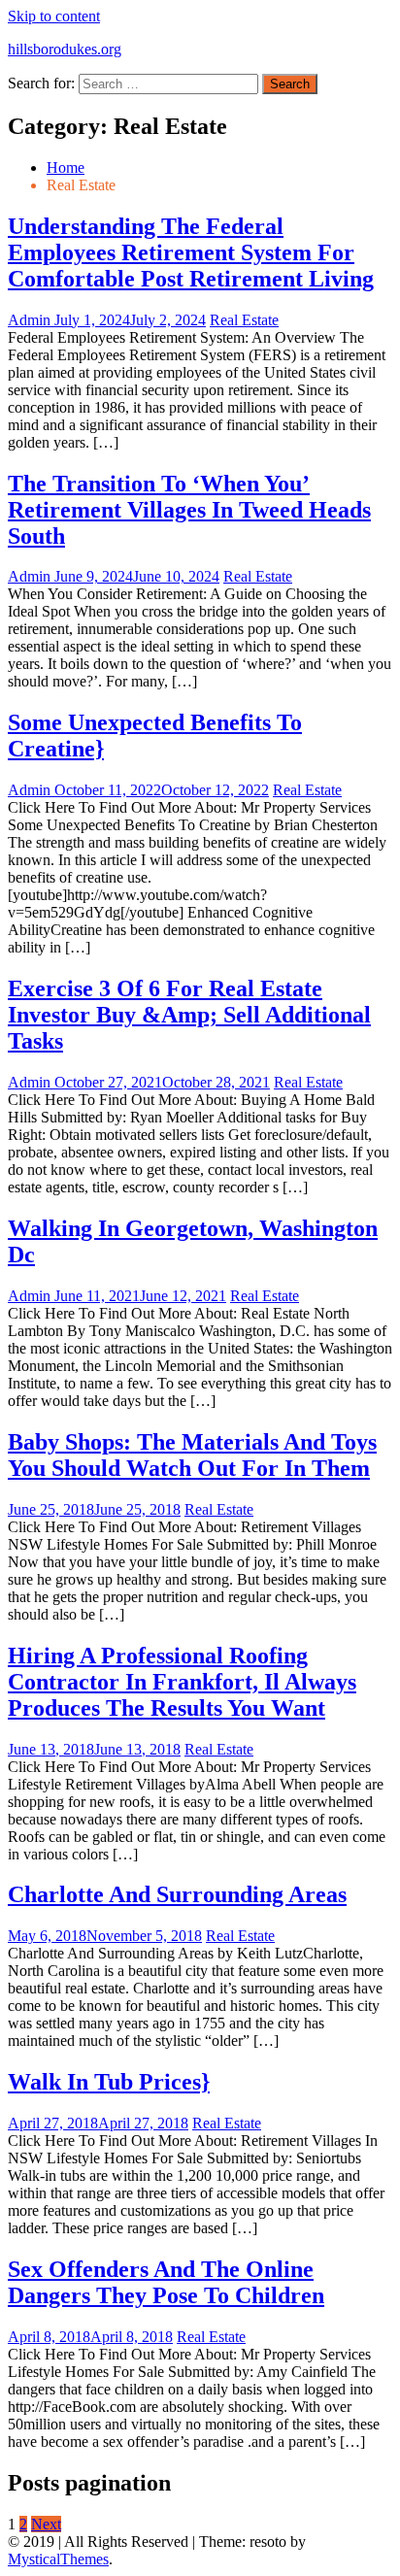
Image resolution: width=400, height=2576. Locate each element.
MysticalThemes (58, 2559)
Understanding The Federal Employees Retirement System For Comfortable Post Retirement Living (191, 252)
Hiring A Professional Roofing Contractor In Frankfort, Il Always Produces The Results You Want (182, 1682)
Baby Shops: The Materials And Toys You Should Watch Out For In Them (192, 1455)
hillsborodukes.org (65, 49)
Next (46, 2524)
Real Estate (244, 320)
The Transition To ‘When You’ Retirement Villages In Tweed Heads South (189, 510)
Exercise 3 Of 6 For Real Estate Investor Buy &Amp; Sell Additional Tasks (189, 1015)
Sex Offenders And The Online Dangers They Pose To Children (166, 2282)
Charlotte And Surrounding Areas (177, 1894)
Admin (31, 320)
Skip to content (54, 16)
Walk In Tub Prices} (109, 2082)
